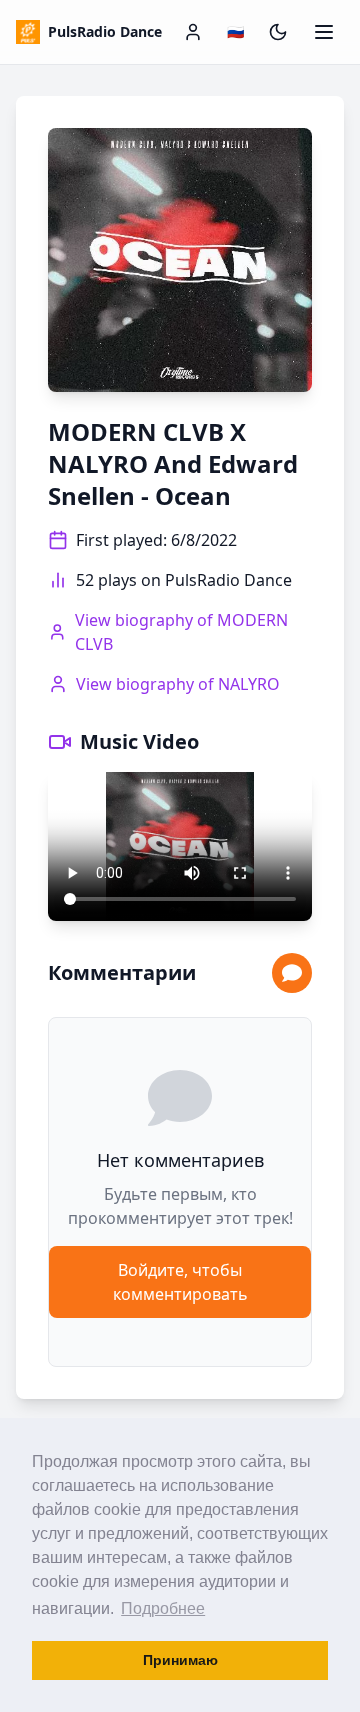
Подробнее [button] (163, 1608)
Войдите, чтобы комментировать (180, 1282)
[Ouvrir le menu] (324, 32)
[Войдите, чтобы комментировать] (292, 973)
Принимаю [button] (180, 1660)
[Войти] (193, 32)
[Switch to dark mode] (278, 32)
